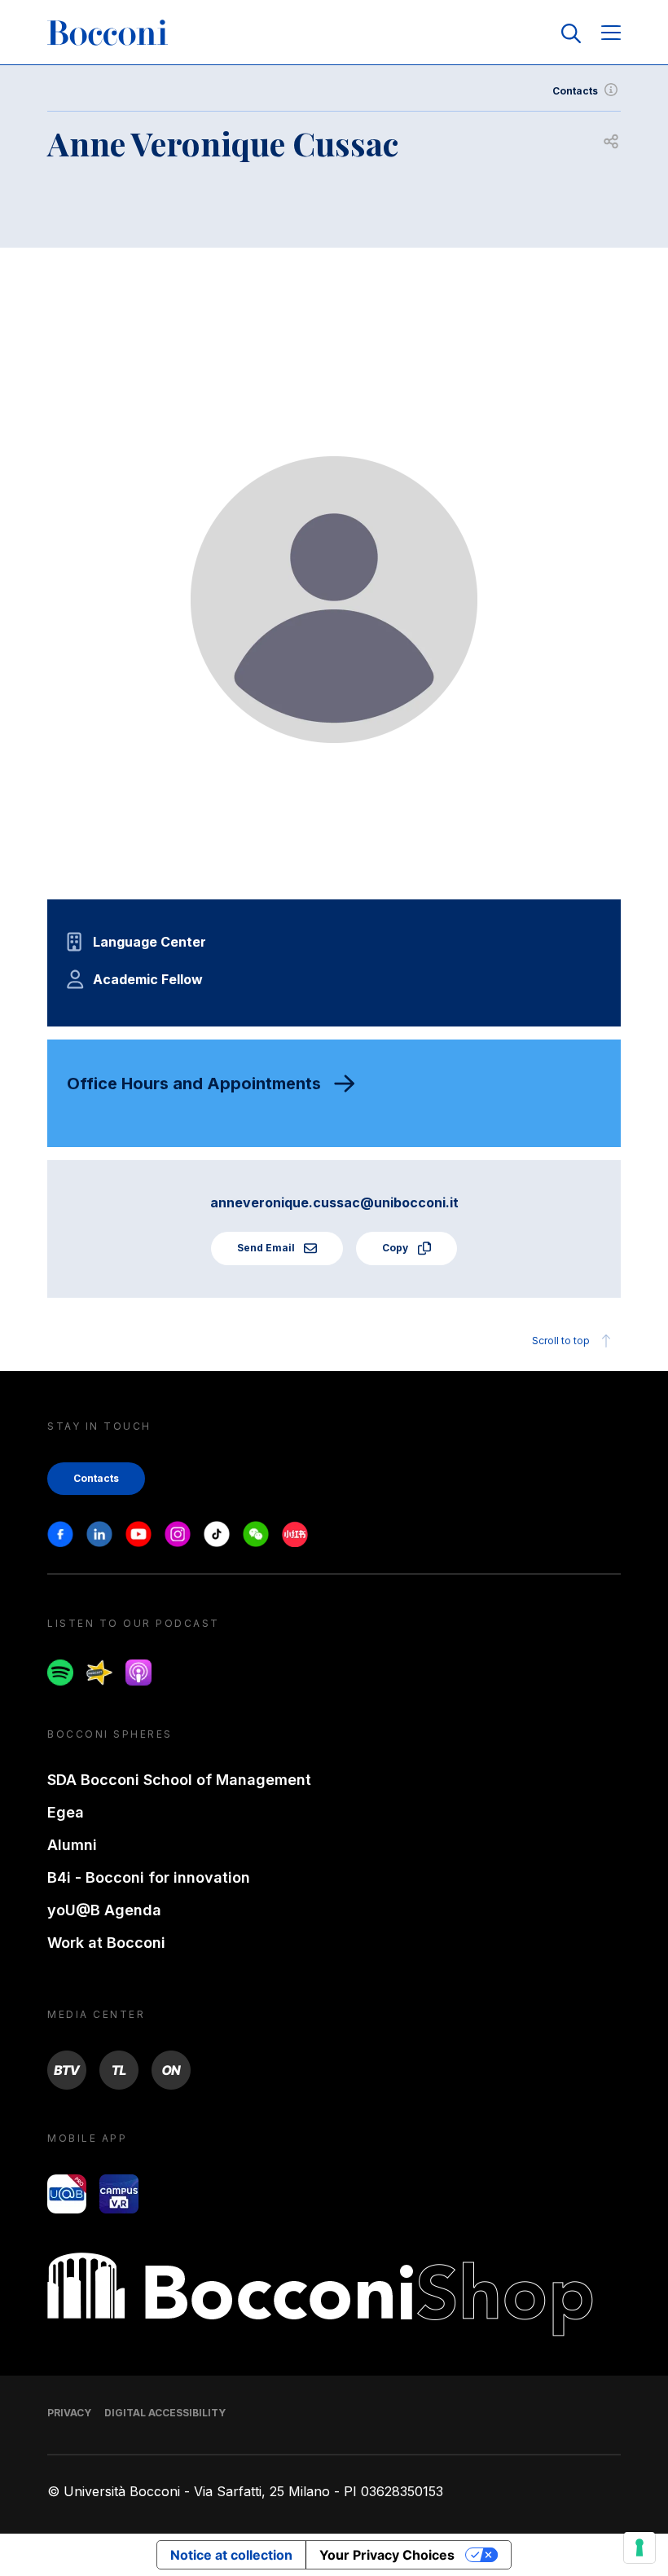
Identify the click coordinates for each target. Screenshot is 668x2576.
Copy (396, 1248)
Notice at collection (231, 2555)
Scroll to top (561, 1341)
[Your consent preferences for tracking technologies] (639, 2547)
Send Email (267, 1248)
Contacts (575, 91)
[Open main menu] (611, 34)
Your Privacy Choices (387, 2555)
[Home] (108, 33)
